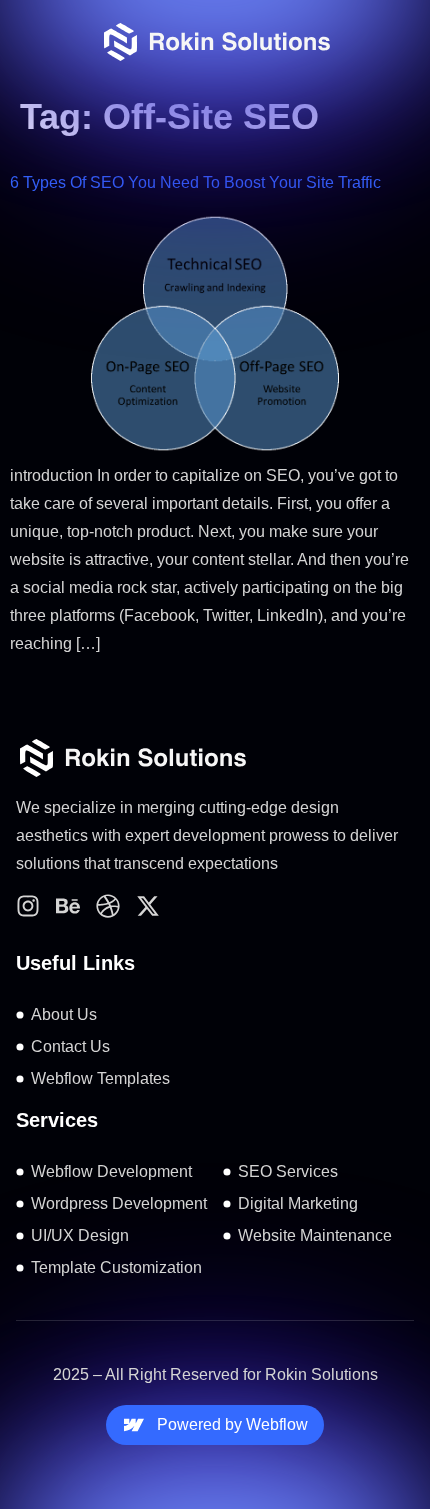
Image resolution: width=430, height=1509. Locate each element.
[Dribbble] (108, 906)
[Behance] (68, 906)
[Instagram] (28, 906)
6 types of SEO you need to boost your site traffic (195, 182)
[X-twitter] (148, 906)
